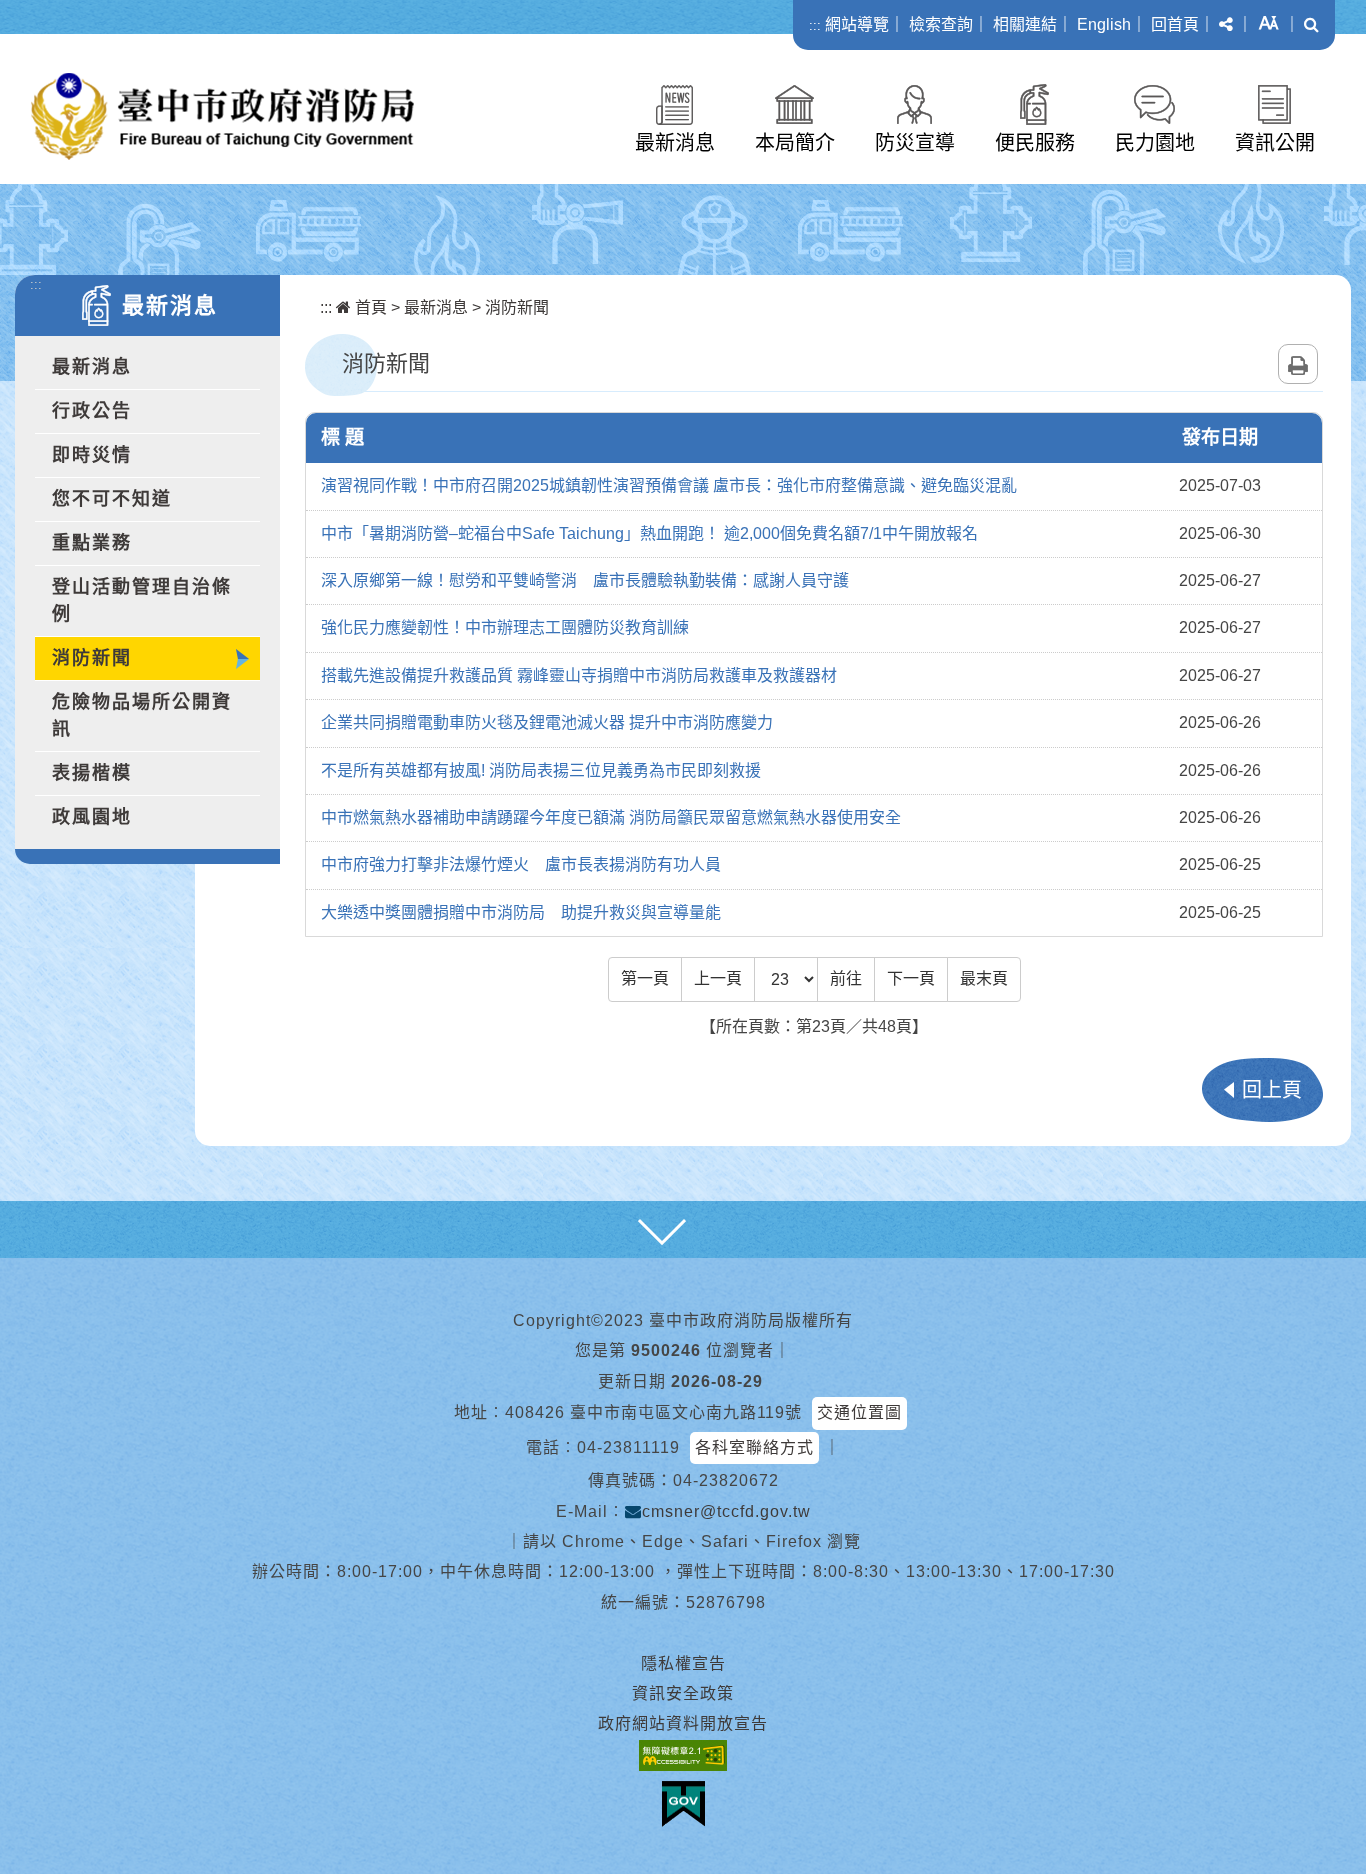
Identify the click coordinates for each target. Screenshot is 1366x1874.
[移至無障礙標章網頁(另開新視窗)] (683, 1755)
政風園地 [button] (92, 817)
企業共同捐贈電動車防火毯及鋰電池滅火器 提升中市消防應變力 (547, 722)
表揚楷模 (92, 773)
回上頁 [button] (1272, 1090)
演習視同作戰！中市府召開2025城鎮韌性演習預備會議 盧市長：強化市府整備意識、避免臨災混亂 (669, 485)
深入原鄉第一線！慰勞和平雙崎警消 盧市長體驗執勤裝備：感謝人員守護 (585, 580)
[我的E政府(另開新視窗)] (683, 1804)
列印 (1298, 364)
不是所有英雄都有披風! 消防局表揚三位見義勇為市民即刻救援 (541, 770)
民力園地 (1155, 143)
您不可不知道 (112, 499)
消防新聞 (92, 658)
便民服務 (1035, 143)
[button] (1226, 25)
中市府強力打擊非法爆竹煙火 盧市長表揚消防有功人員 (521, 864)
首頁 (369, 307)
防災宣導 (915, 143)
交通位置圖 (859, 1412)
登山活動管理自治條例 (142, 600)
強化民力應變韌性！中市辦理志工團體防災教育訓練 (505, 627)
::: (815, 25)
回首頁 (1175, 24)
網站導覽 (857, 24)
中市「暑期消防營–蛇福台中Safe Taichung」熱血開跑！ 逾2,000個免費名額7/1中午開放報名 (649, 533)
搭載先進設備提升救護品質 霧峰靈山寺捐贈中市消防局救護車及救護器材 (579, 675)
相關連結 (1025, 24)
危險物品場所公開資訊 (142, 715)
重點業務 (92, 543)
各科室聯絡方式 (754, 1447)
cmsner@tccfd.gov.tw (726, 1511)
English (1104, 24)
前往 (846, 978)
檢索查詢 (941, 24)
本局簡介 (795, 143)
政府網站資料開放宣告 (683, 1723)
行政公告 (92, 411)
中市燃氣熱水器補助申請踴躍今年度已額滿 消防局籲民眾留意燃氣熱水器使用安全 (611, 817)
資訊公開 (1275, 143)
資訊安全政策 (683, 1693)
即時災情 (92, 455)
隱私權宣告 (683, 1663)
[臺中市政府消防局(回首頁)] (222, 116)
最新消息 (675, 143)
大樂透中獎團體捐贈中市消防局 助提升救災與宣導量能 (521, 912)
